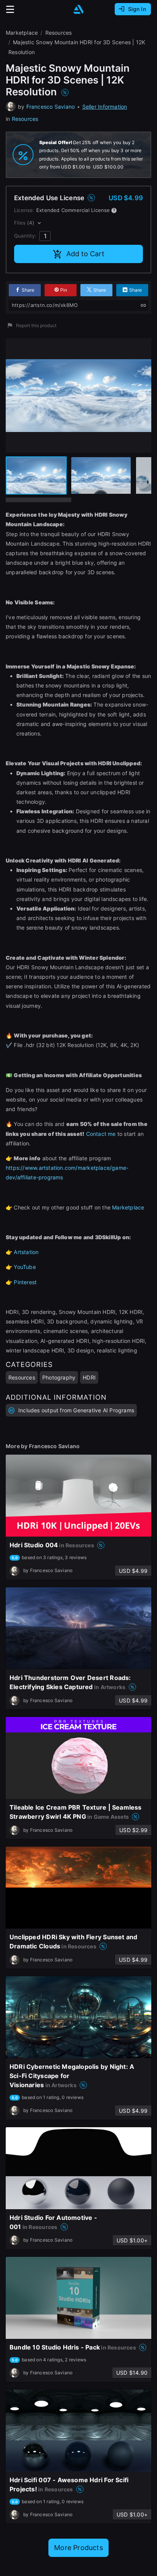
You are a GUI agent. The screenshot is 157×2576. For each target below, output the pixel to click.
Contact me (101, 1134)
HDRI (89, 1377)
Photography (59, 1377)
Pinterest (25, 1282)
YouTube (25, 1267)
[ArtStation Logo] (78, 9)
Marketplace (128, 1207)
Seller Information (105, 107)
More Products (78, 2548)
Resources (25, 119)
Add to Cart (85, 254)
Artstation (26, 1252)
